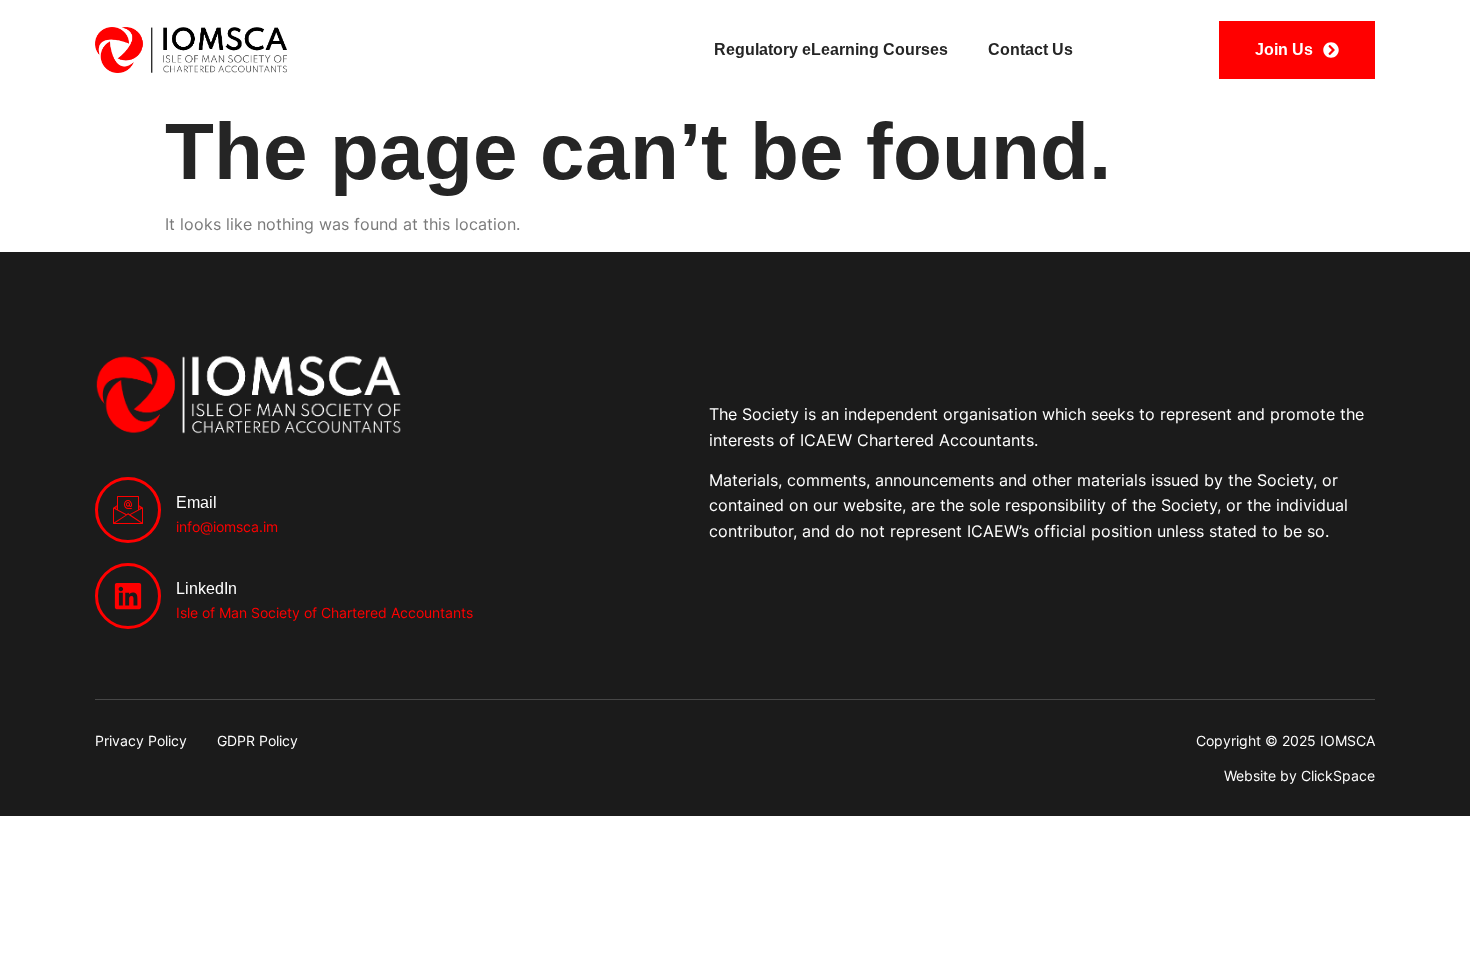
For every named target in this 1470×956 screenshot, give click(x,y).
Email (196, 502)
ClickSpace (1338, 775)
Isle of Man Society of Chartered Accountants (324, 612)
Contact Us (1030, 49)
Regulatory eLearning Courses (831, 49)
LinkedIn (206, 588)
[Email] (128, 510)
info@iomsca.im (227, 526)
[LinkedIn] (128, 596)
